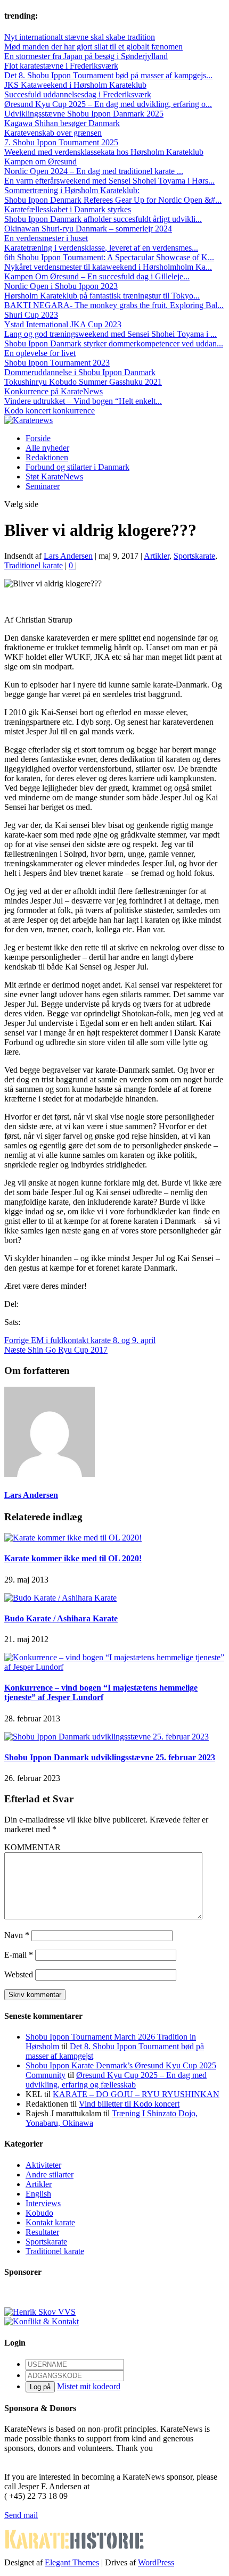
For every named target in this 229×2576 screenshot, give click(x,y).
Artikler (157, 556)
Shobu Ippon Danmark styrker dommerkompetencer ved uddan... (114, 343)
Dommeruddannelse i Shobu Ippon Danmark (80, 372)
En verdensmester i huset (46, 238)
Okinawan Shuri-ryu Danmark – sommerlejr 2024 (88, 229)
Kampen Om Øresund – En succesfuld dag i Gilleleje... (97, 276)
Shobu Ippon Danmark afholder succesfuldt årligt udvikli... (103, 219)
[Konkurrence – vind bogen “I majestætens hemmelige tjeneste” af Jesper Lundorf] (114, 1667)
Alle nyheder (47, 448)
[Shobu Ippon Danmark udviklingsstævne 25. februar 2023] (107, 1737)
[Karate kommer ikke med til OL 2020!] (73, 1538)
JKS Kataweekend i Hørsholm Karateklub (75, 85)
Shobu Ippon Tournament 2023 (57, 363)
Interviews (43, 2203)
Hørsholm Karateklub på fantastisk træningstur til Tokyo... (102, 296)
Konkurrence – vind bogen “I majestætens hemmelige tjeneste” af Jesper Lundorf (101, 1692)
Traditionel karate (34, 565)
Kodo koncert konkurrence (50, 411)
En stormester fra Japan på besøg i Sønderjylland (86, 56)
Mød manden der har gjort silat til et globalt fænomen (93, 47)
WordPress (156, 2562)
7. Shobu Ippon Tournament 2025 (61, 142)
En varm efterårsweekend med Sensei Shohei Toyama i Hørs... (109, 181)
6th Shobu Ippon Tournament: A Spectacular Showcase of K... (109, 257)
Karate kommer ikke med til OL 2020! (73, 1558)
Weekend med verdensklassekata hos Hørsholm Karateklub (104, 152)
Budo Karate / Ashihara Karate (61, 1618)
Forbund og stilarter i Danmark (77, 467)
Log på (40, 2387)
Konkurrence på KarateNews (54, 391)
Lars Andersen (68, 556)
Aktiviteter (43, 2165)
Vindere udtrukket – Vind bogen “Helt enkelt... (83, 401)
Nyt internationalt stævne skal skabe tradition (80, 37)
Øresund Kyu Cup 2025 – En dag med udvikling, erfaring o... (108, 104)
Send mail (21, 2515)
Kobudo (39, 2213)
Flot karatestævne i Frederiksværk (61, 66)
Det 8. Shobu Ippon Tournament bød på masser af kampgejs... (108, 75)
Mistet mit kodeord (89, 2386)
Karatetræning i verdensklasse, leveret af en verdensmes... (101, 248)
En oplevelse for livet (40, 353)
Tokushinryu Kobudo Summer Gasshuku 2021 (83, 382)
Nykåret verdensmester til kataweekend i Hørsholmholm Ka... (108, 267)
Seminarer (43, 486)
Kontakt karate (50, 2222)
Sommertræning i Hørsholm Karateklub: (72, 190)
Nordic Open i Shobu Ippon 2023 (61, 286)
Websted (19, 1974)
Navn (17, 1935)
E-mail (19, 1955)
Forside (38, 438)
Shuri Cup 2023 (31, 315)
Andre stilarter (50, 2175)
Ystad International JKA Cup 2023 (63, 324)
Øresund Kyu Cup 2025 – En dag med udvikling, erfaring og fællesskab (116, 2080)
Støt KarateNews (54, 477)
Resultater (42, 2232)
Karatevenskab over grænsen (53, 133)
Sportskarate (194, 556)
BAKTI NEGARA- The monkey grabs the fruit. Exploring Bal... (114, 305)
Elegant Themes (72, 2562)
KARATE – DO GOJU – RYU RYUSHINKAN (136, 2094)
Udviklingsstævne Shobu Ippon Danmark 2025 (84, 114)
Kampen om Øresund (40, 161)
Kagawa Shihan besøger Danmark (62, 123)
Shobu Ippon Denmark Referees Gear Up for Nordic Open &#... (113, 200)
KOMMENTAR (32, 1847)
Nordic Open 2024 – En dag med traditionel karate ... (94, 171)
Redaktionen (47, 457)
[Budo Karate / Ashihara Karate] (60, 1598)
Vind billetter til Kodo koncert (129, 2104)
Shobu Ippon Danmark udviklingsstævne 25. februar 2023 (110, 1757)
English (38, 2194)
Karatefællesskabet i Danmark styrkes (68, 209)
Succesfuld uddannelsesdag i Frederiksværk (78, 94)
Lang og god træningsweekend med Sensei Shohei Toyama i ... (111, 334)
